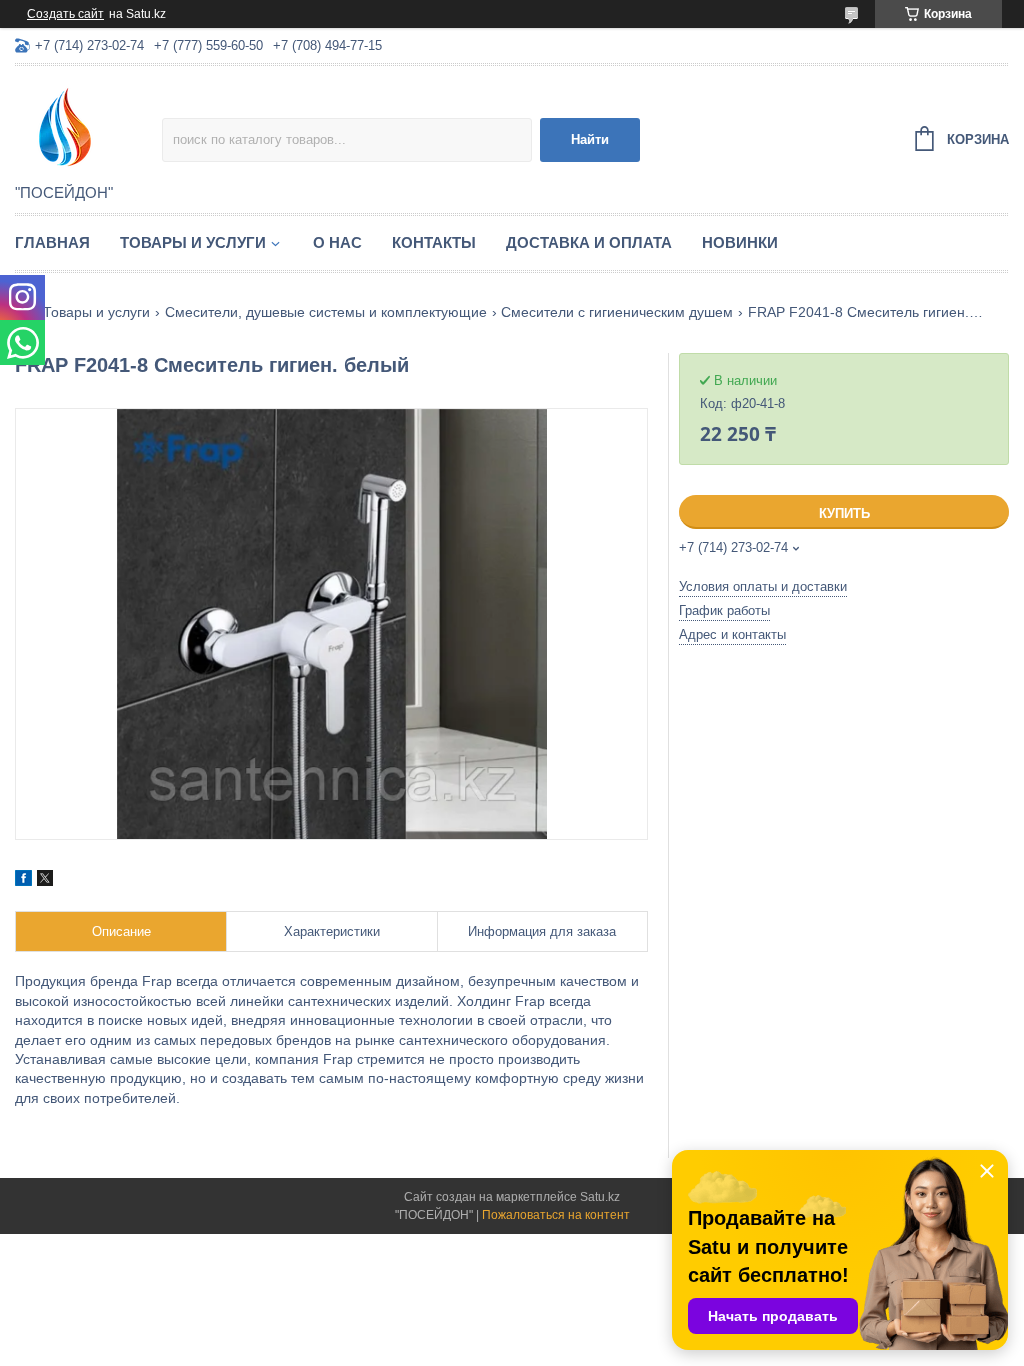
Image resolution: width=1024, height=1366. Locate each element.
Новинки (740, 242)
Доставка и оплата (589, 242)
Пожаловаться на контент (556, 1215)
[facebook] (23, 881)
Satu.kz (600, 1197)
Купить (844, 513)
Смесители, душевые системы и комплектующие (326, 312)
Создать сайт (65, 14)
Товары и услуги (193, 242)
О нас (337, 242)
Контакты (434, 242)
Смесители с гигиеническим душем (617, 312)
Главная (52, 242)
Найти (590, 139)
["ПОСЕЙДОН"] (88, 126)
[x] (45, 881)
